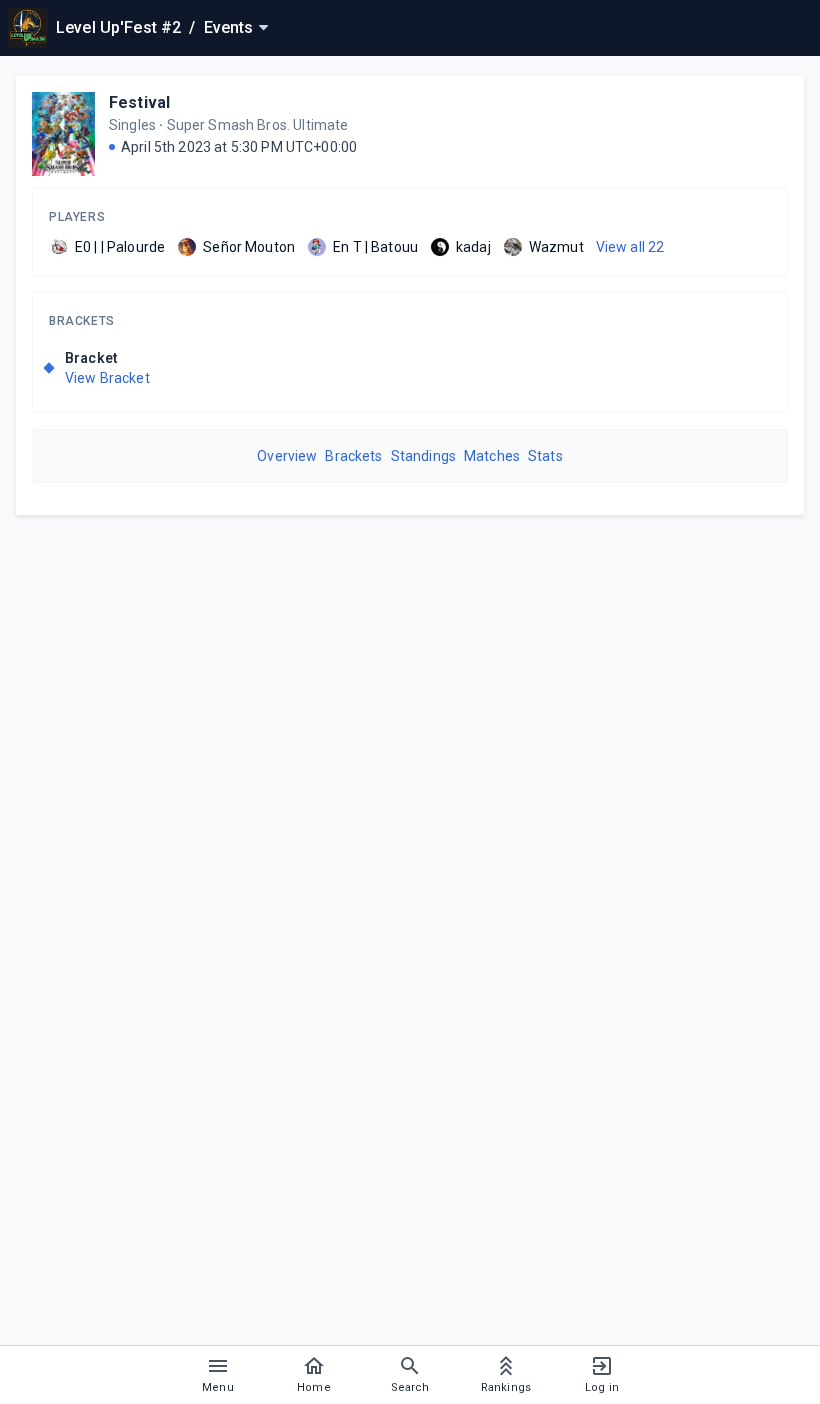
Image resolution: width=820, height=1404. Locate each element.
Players (77, 217)
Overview (287, 456)
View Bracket (107, 378)
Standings (423, 456)
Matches (492, 456)
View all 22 (630, 247)
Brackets (82, 321)
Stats (545, 456)
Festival (139, 102)
